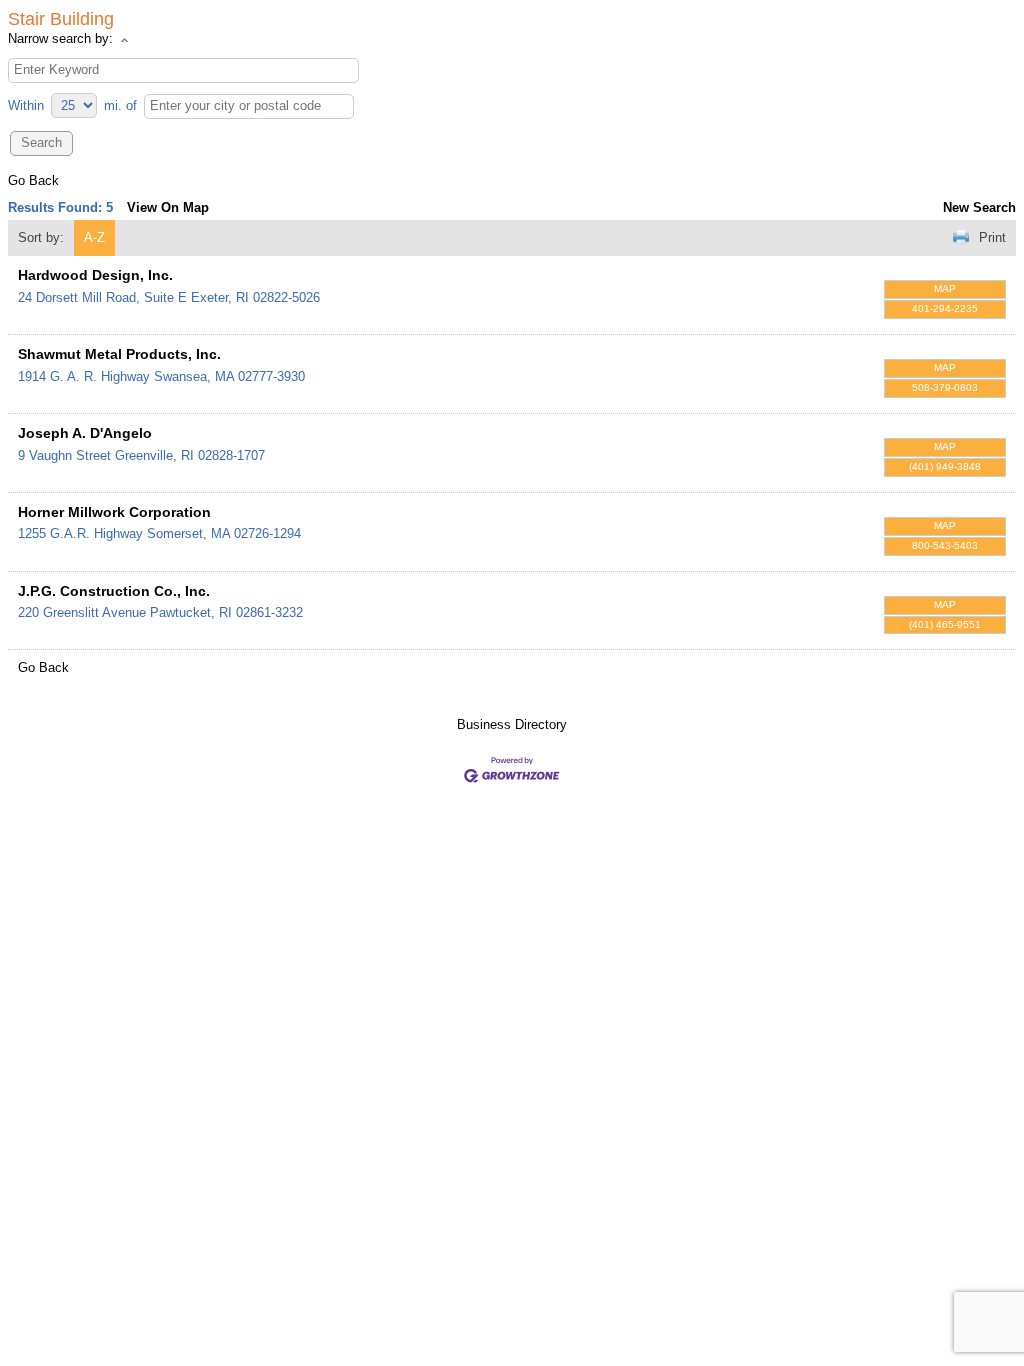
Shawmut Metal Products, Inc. (119, 354)
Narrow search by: (60, 38)
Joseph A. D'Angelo (85, 433)
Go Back (33, 180)
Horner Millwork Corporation (114, 512)
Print (992, 237)
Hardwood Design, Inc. (95, 275)
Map (945, 288)
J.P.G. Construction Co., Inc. (114, 591)
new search (979, 207)
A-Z (94, 237)
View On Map (168, 207)
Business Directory (512, 724)
